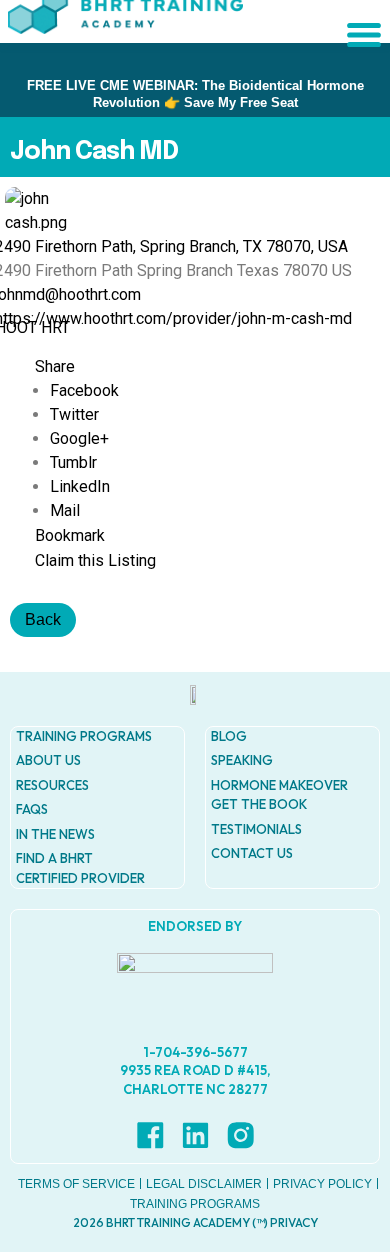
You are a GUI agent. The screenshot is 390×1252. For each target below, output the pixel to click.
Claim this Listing (95, 560)
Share (55, 366)
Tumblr (73, 462)
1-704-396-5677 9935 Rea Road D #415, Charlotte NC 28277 (195, 1070)
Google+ (79, 438)
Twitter (74, 414)
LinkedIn (80, 486)
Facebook (84, 390)
